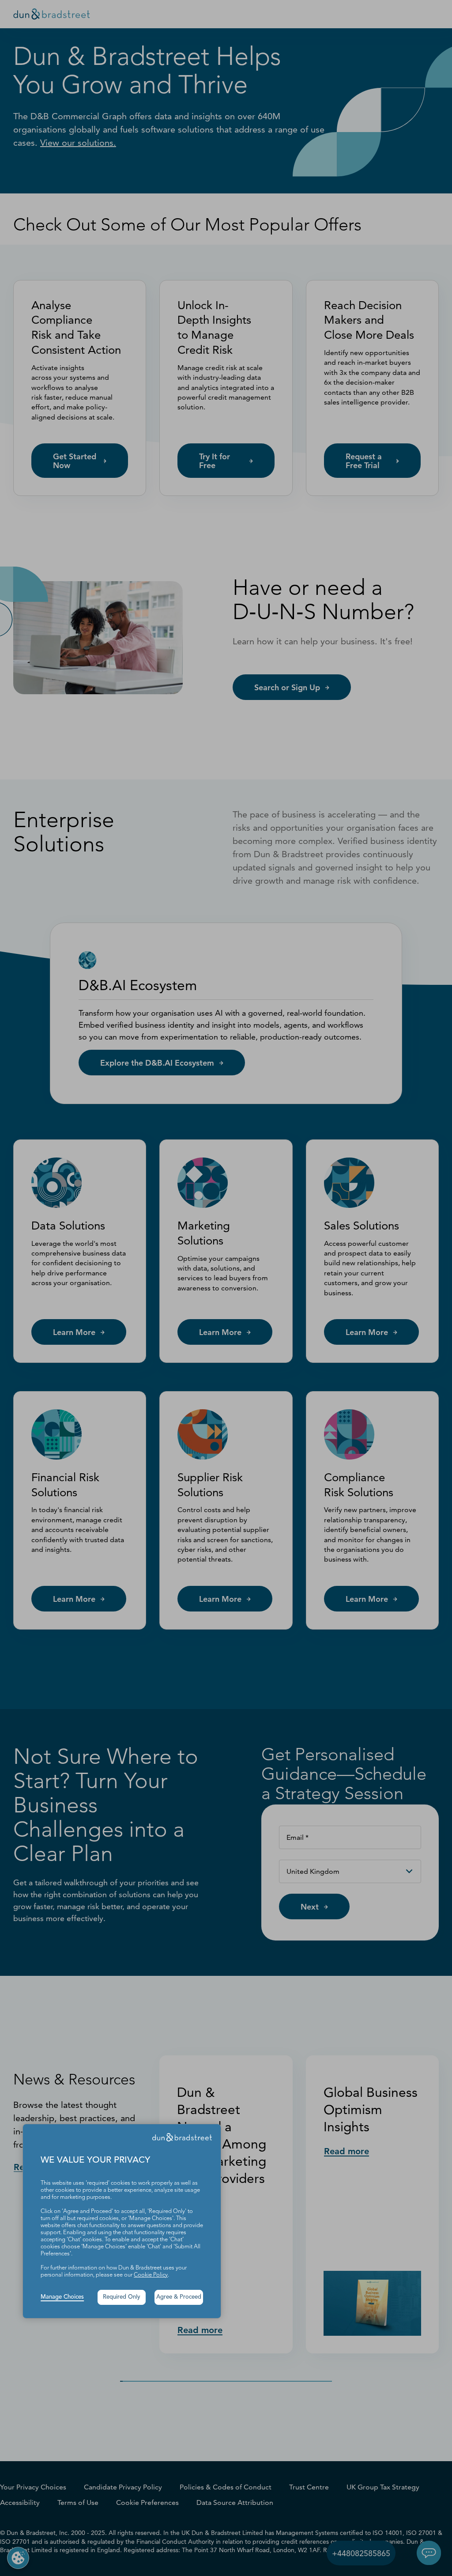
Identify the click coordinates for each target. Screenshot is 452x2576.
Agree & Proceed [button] (179, 2297)
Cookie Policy (151, 2275)
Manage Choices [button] (62, 2297)
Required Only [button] (122, 2297)
